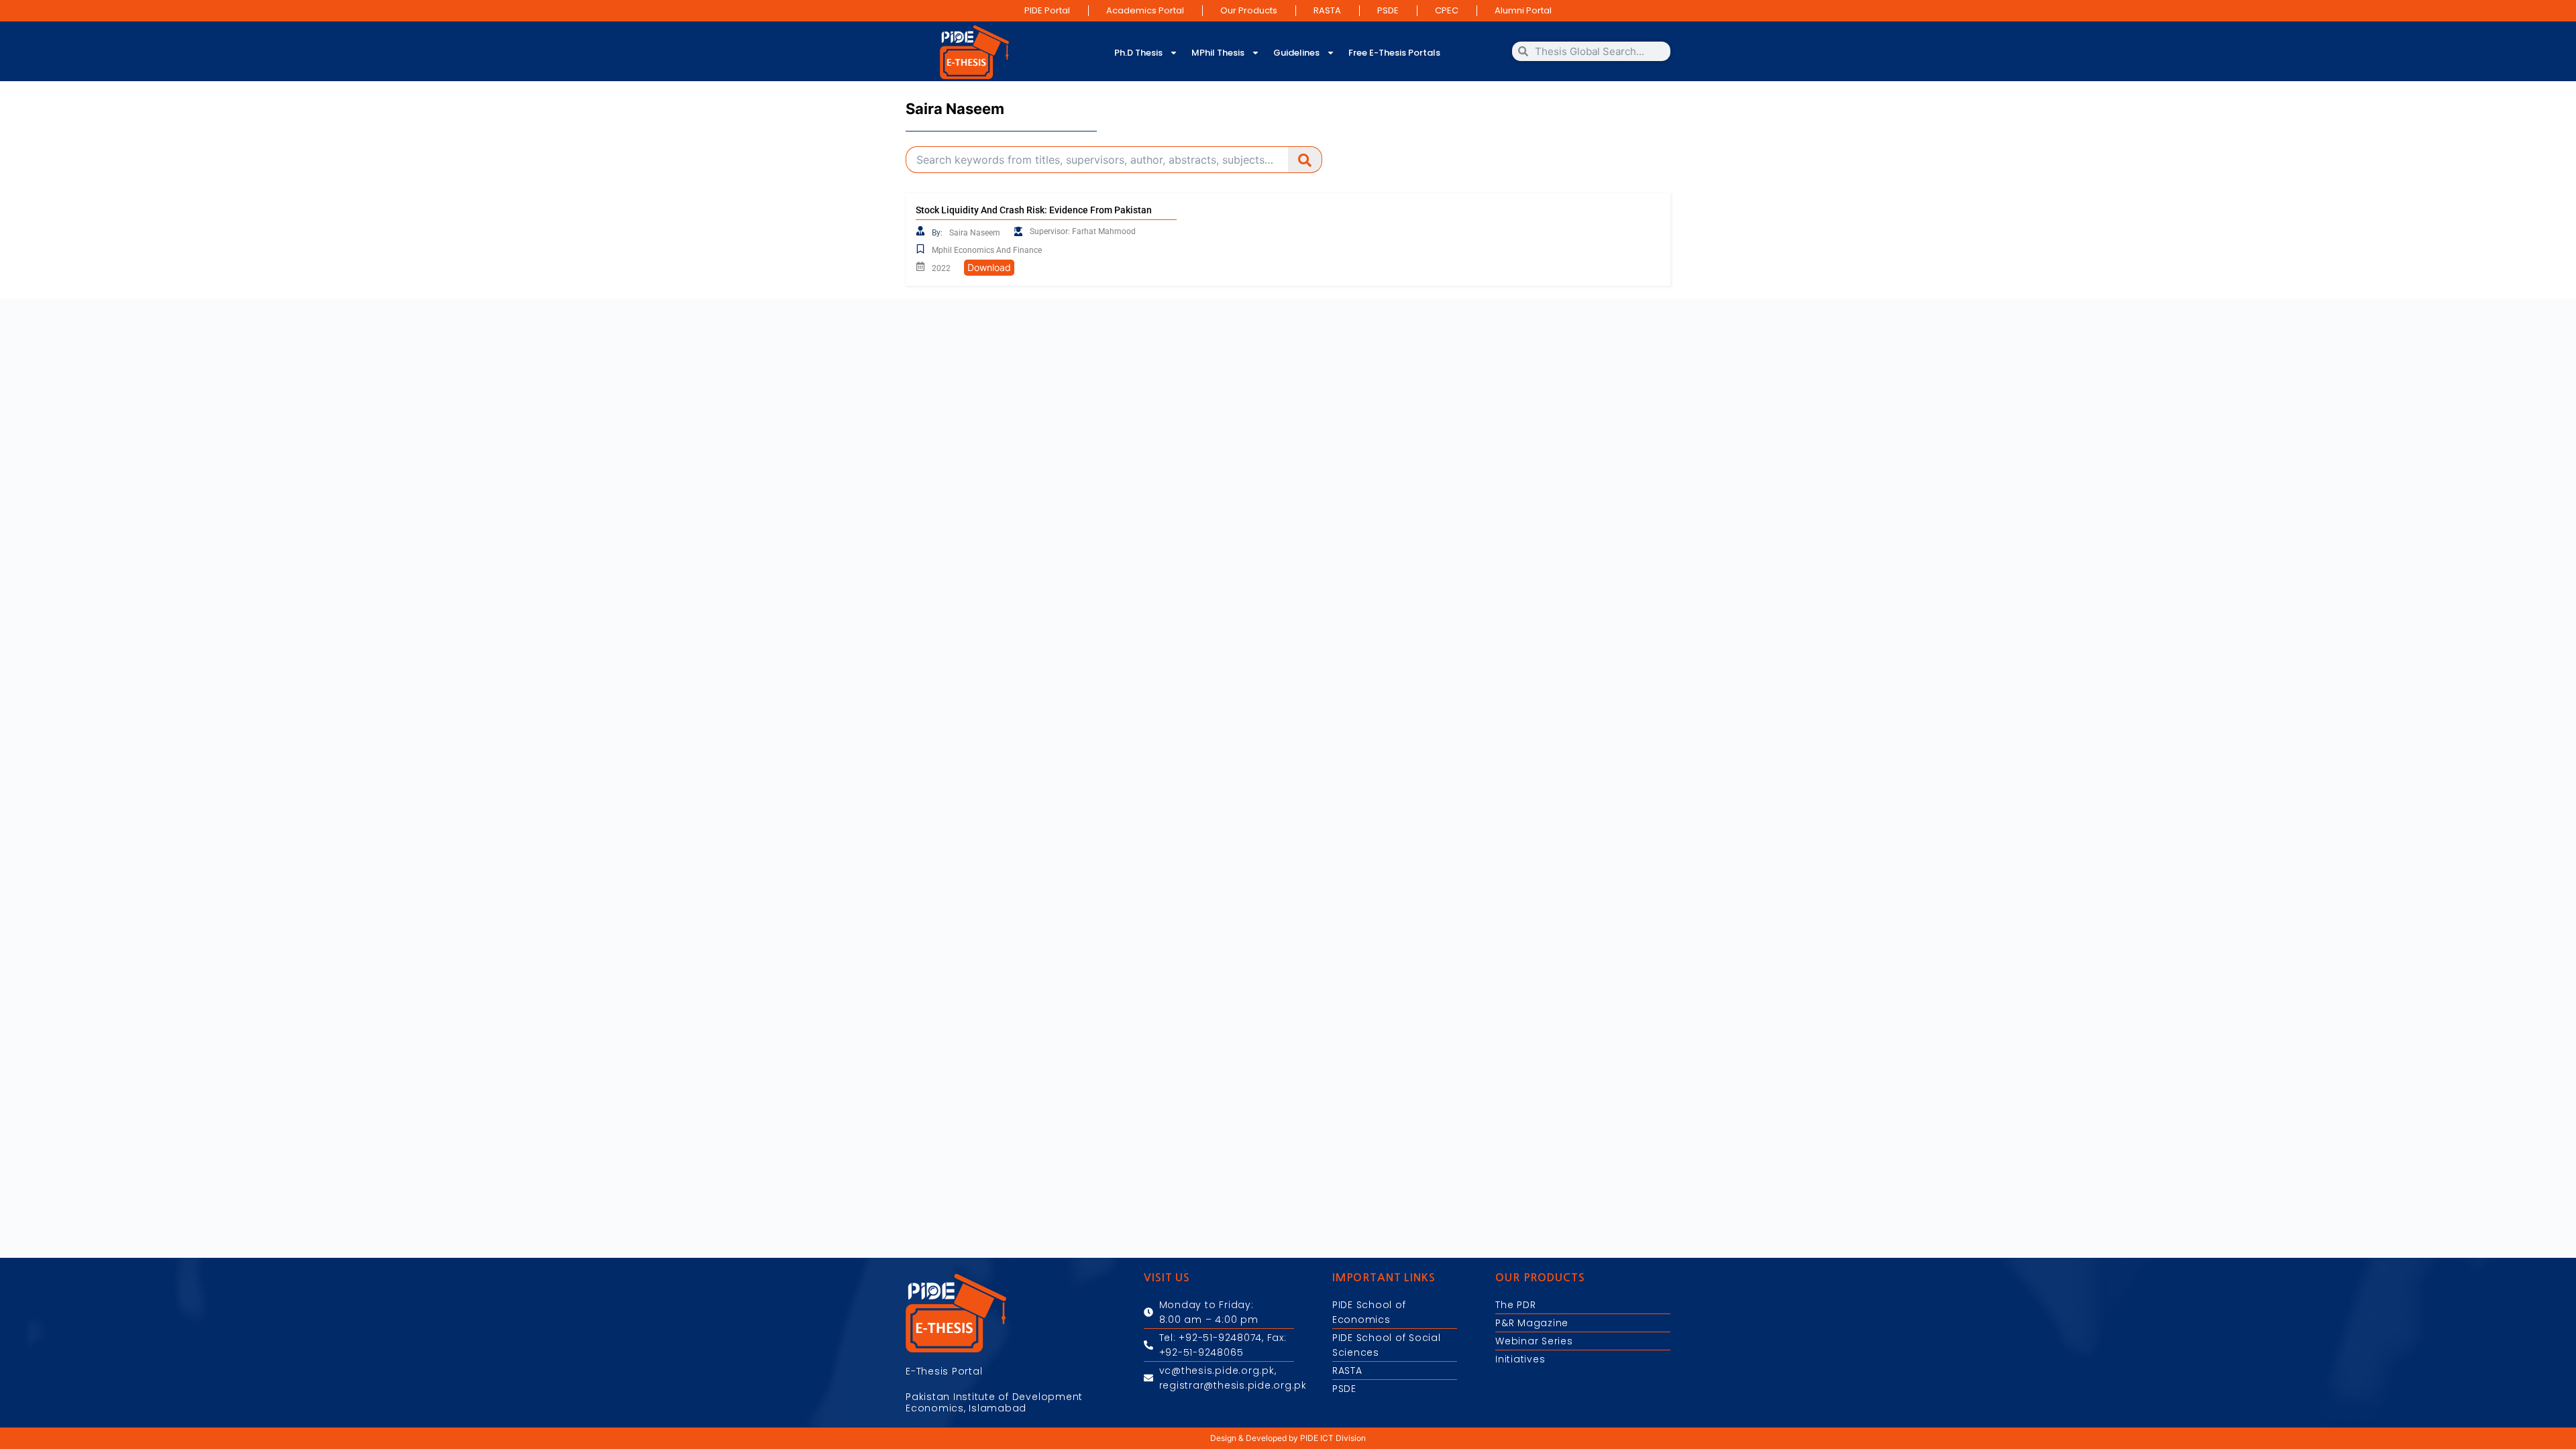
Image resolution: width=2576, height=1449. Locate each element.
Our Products (1249, 10)
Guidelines (1296, 53)
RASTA (1327, 10)
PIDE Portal (1047, 10)
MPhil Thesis (1218, 53)
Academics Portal (1145, 10)
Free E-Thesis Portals (1394, 53)
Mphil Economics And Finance (987, 250)
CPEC (1447, 10)
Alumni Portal (1523, 10)
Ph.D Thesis (1138, 53)
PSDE (1388, 10)
